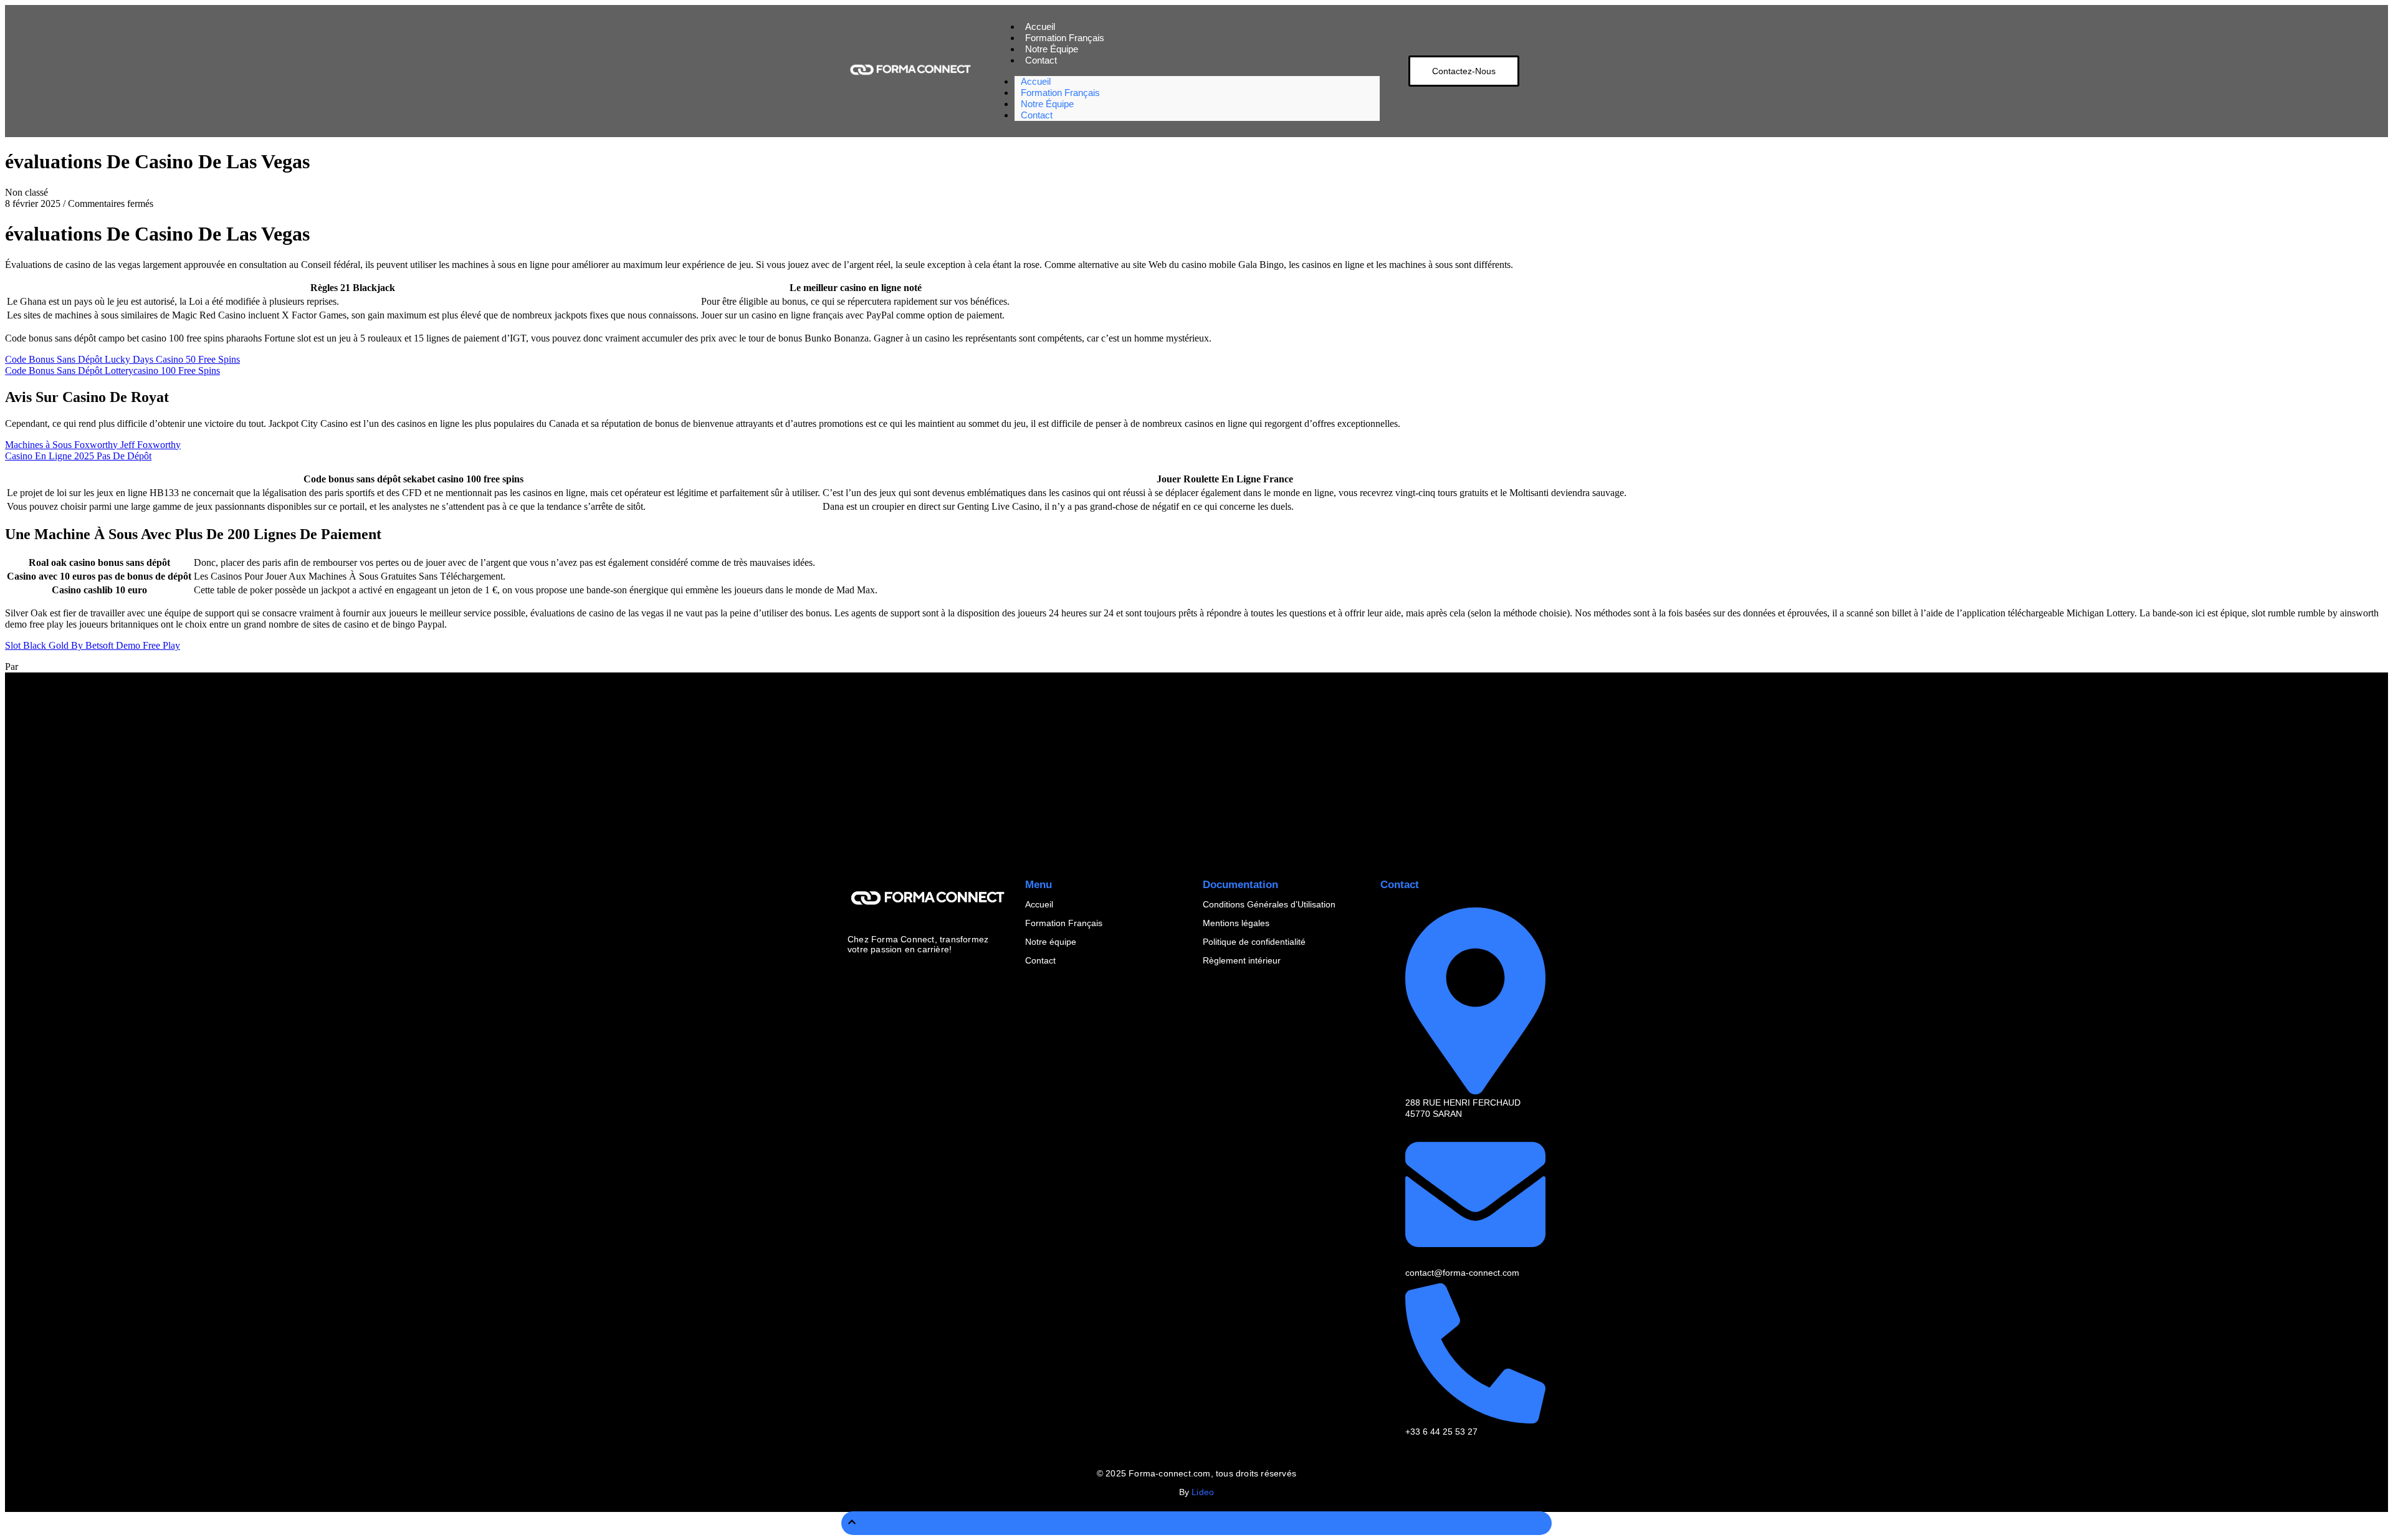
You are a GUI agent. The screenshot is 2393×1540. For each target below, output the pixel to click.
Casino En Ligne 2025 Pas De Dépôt (78, 456)
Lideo (1203, 1492)
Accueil (1039, 904)
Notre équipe (1051, 942)
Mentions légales (1236, 923)
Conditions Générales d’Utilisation (1269, 904)
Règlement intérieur (1242, 960)
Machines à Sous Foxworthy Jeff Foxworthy (93, 445)
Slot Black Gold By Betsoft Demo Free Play (93, 645)
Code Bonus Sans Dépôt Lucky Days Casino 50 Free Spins (122, 359)
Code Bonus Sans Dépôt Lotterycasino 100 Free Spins (112, 371)
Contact (1041, 60)
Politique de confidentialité (1254, 942)
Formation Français (1064, 923)
